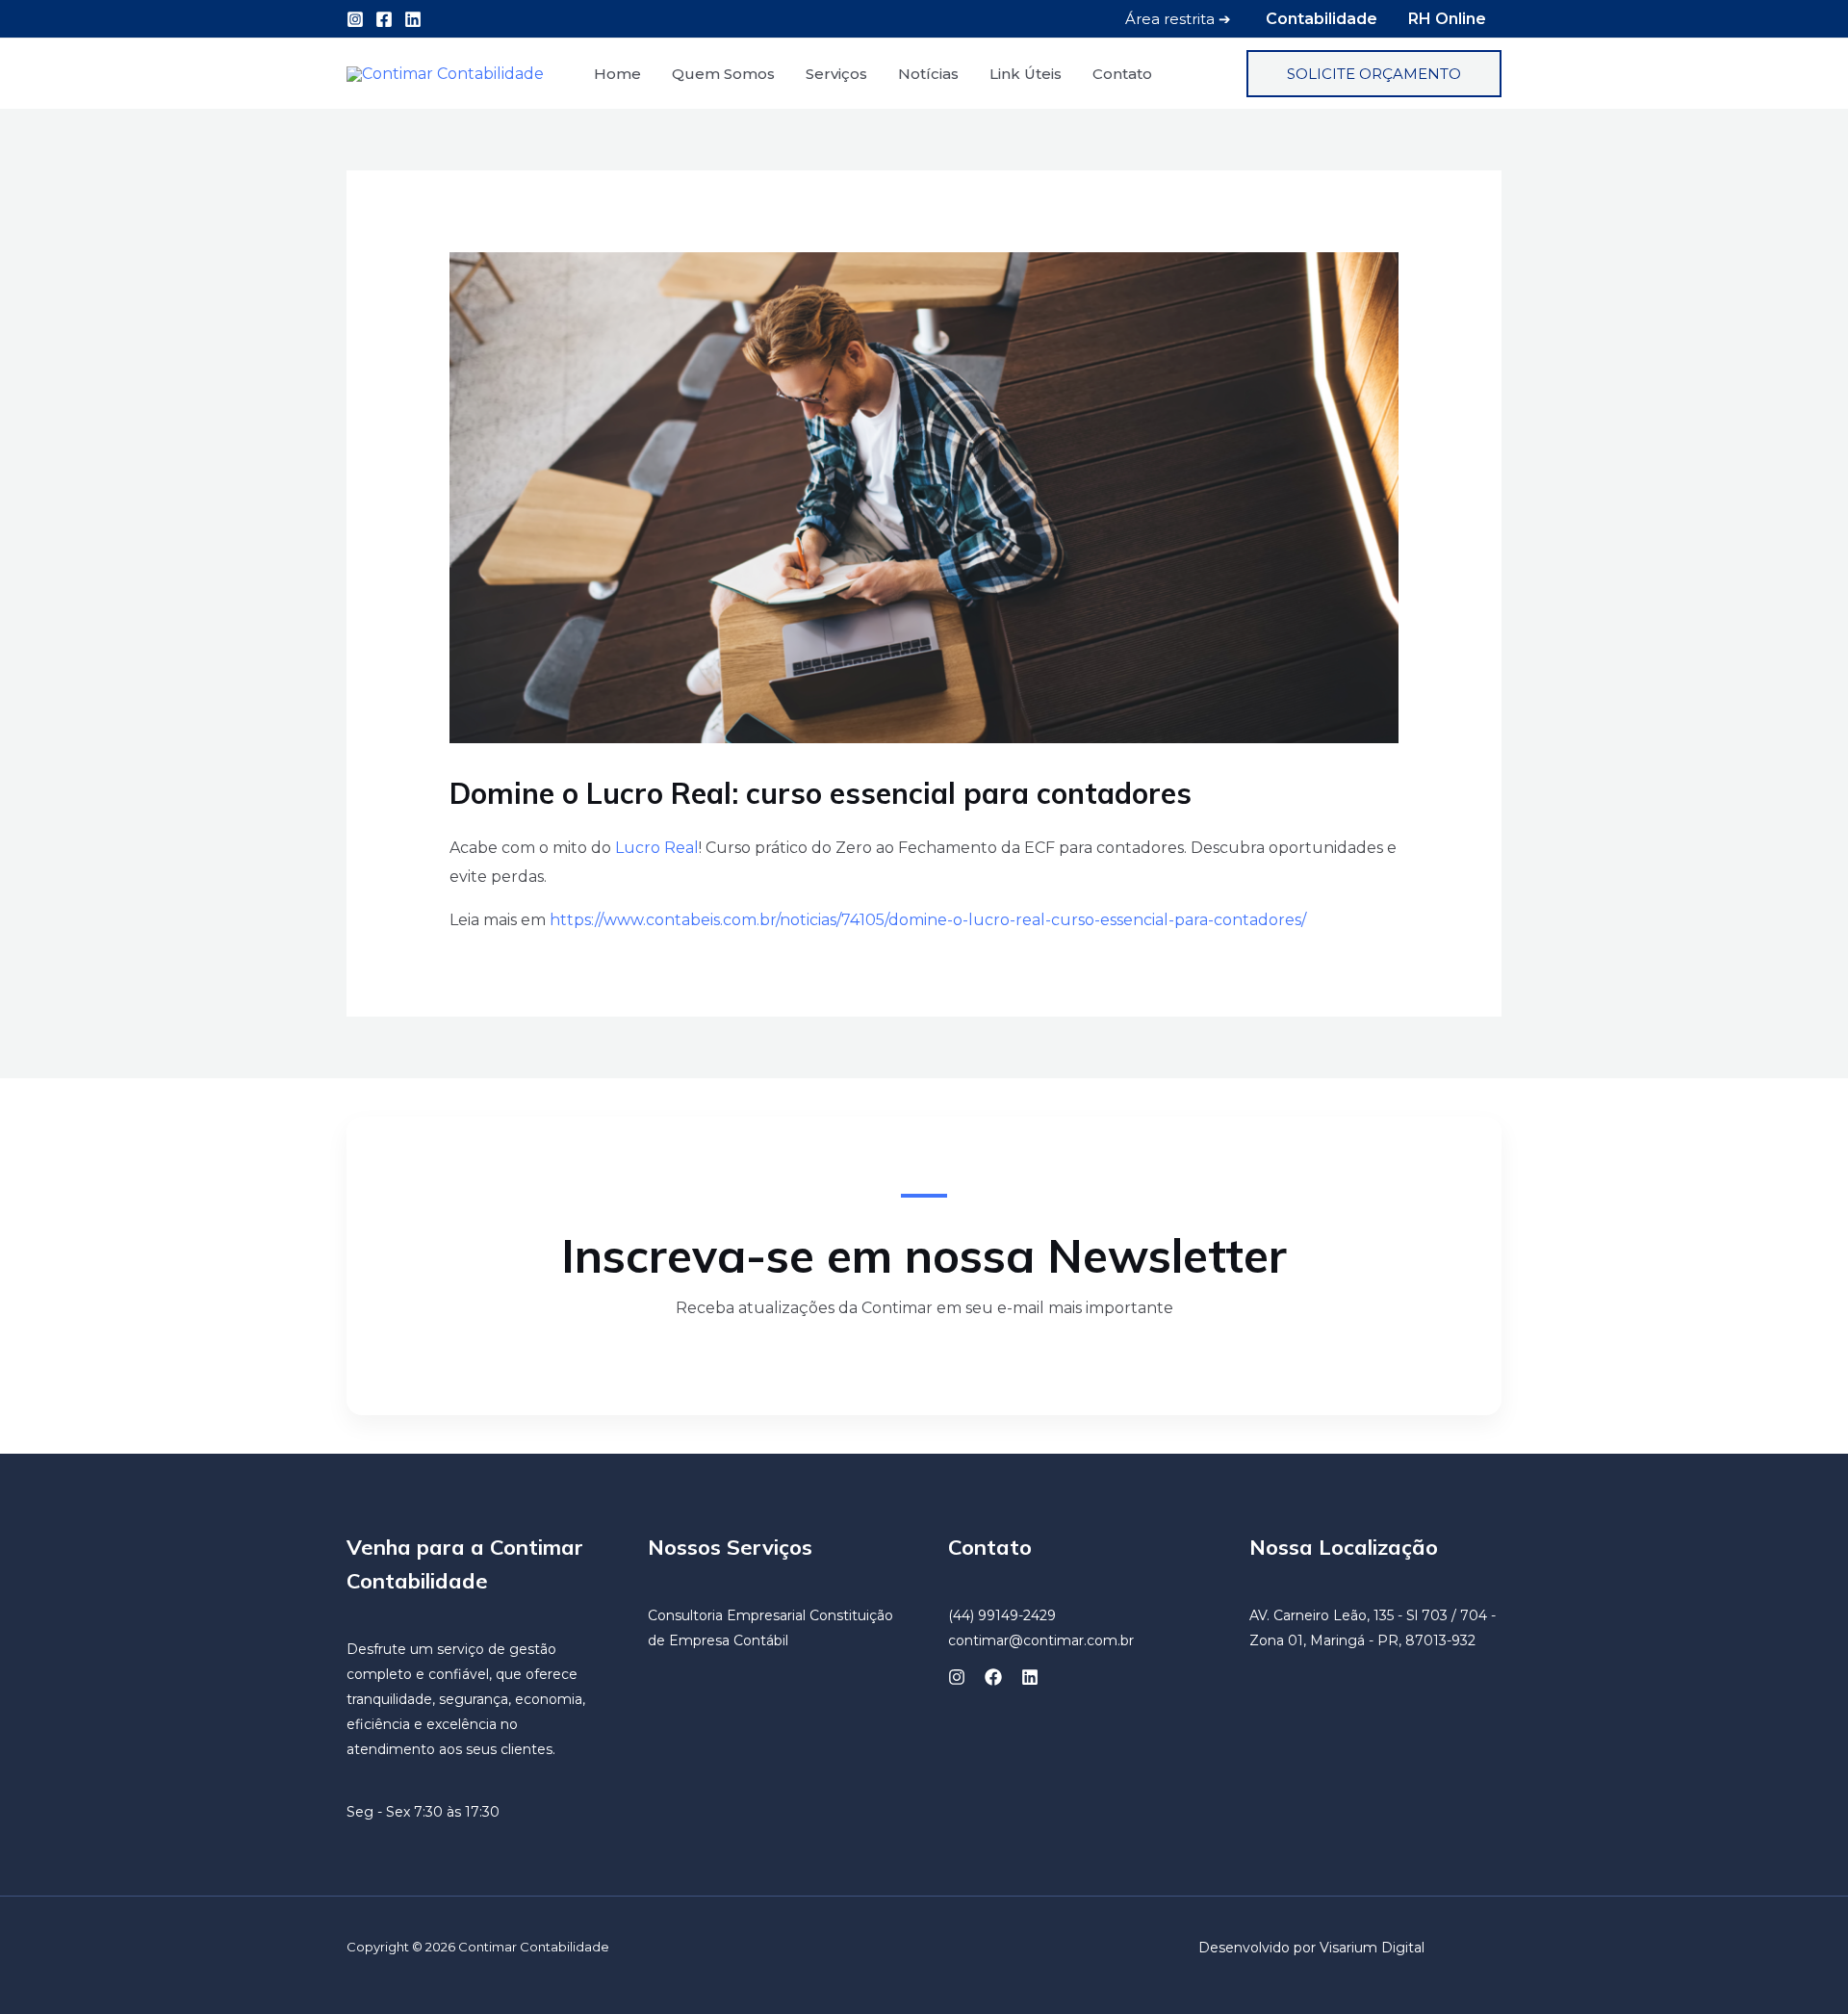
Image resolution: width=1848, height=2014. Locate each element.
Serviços (836, 74)
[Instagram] (355, 19)
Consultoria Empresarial (727, 1615)
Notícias (928, 74)
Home (617, 74)
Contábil (761, 1640)
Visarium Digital (1372, 1948)
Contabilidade (1322, 19)
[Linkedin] (413, 19)
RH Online (1447, 19)
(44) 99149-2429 (1002, 1615)
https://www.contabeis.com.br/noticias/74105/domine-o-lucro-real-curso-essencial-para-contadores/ (928, 920)
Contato (1122, 74)
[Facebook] (384, 19)
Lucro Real (657, 848)
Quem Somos (723, 74)
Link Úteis (1026, 74)
